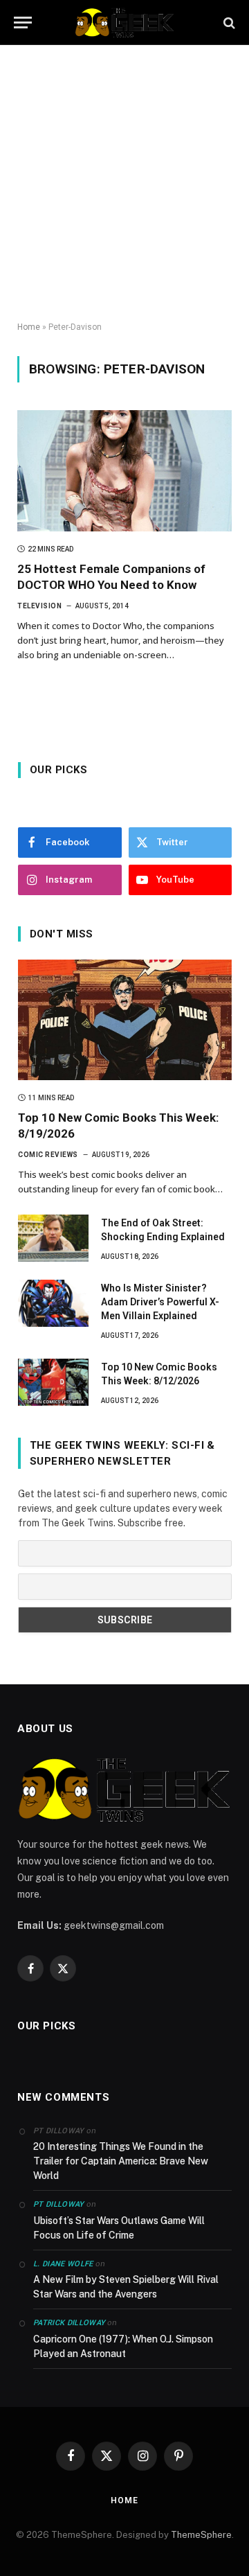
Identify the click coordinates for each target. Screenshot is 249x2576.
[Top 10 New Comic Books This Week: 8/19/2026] (125, 1020)
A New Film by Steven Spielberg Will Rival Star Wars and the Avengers (126, 2287)
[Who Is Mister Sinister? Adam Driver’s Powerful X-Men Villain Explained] (53, 1303)
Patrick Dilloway (69, 2323)
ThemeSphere (201, 2535)
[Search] (228, 23)
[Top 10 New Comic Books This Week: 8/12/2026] (53, 1382)
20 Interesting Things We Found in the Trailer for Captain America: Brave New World (121, 2161)
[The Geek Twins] (124, 23)
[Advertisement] (124, 184)
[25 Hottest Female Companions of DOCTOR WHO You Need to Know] (124, 470)
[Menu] (23, 23)
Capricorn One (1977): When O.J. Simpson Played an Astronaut (123, 2346)
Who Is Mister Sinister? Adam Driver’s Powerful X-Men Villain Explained (160, 1302)
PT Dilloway (59, 2204)
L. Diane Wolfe (63, 2264)
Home (29, 327)
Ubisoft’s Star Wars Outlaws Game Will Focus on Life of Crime (119, 2228)
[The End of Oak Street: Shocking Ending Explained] (53, 1238)
